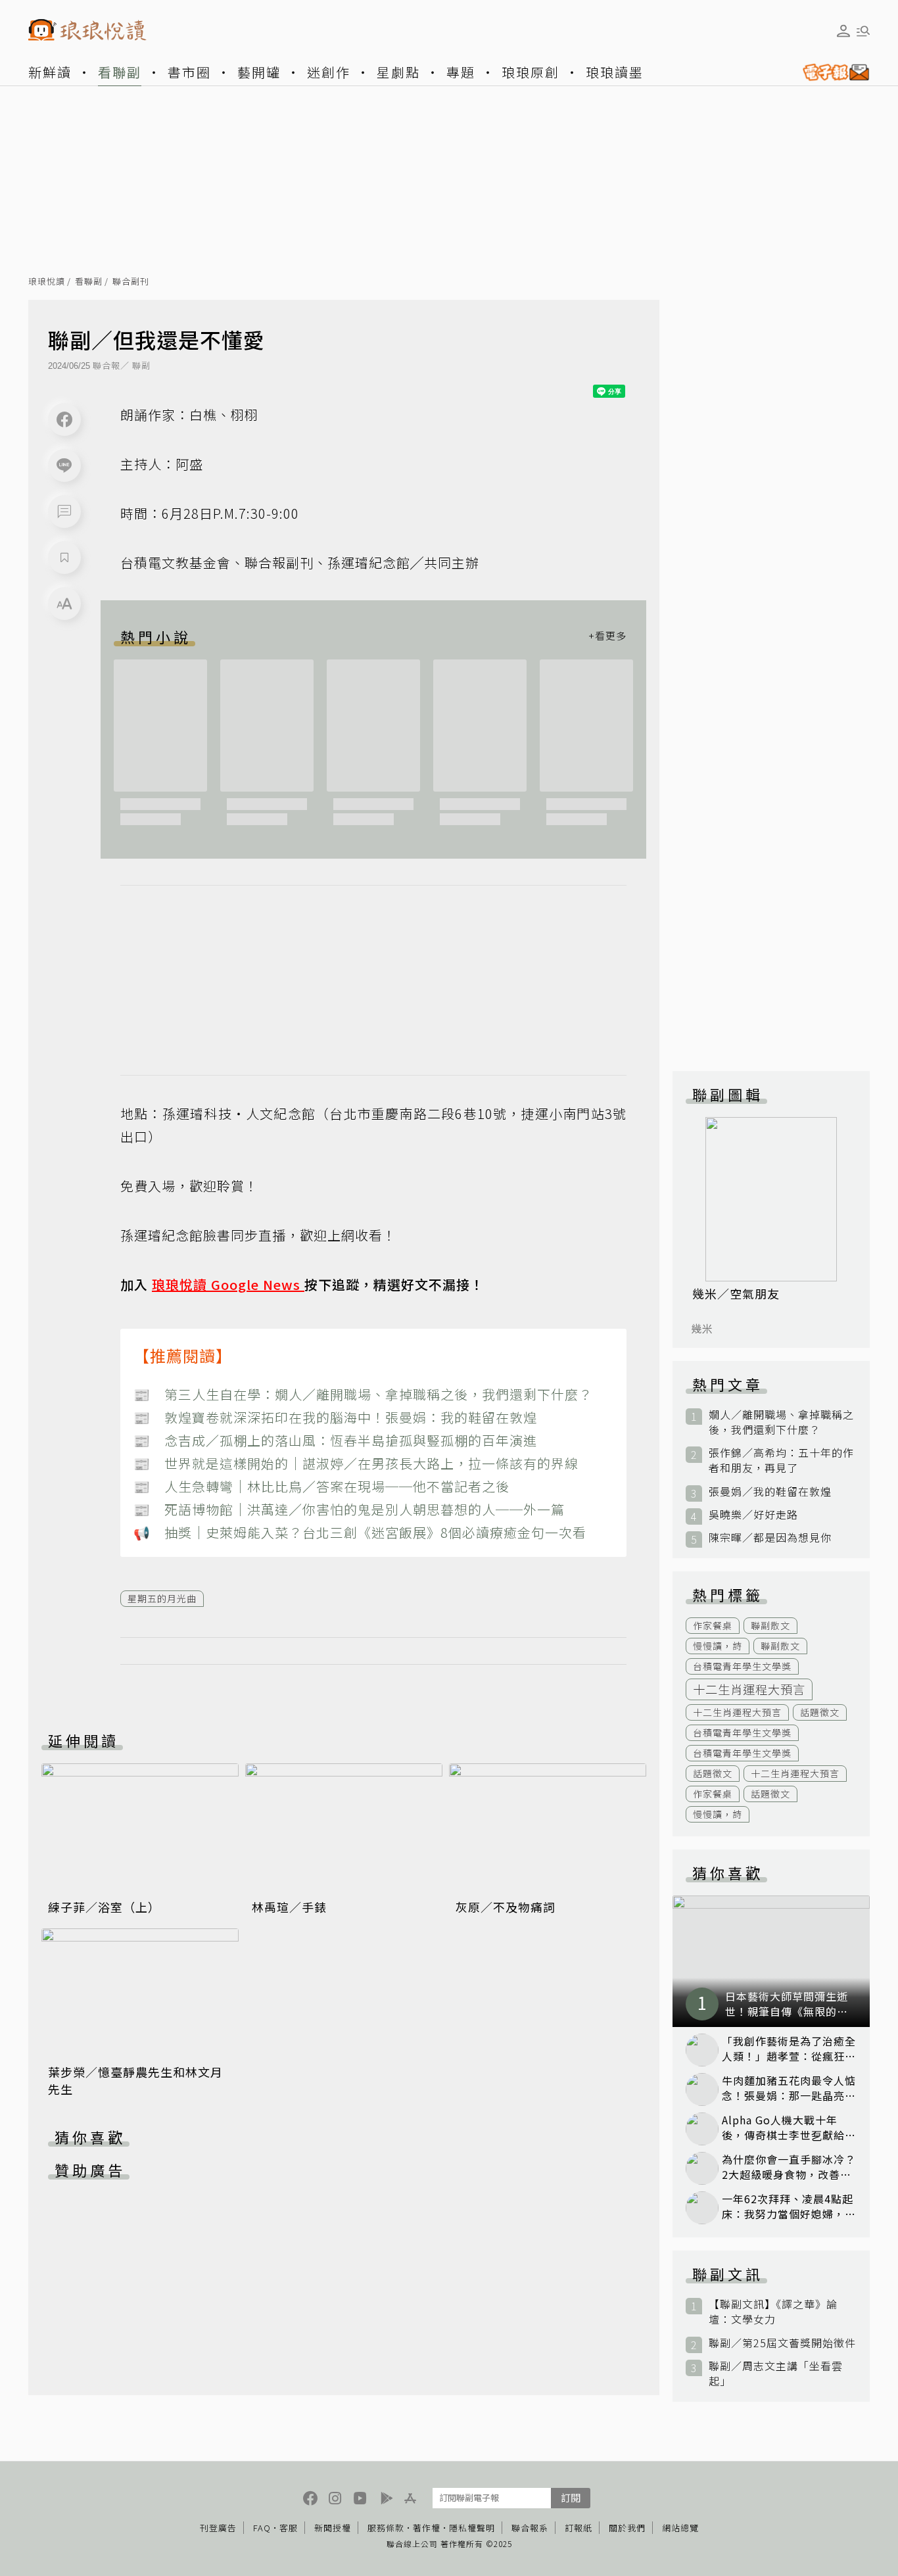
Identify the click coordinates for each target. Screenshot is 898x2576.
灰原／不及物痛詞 (506, 1907)
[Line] (64, 465)
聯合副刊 (131, 282)
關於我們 (627, 2528)
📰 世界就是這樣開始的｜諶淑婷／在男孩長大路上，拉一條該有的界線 (356, 1463)
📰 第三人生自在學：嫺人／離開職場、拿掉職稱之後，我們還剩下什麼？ (363, 1394)
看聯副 (120, 72)
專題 (461, 72)
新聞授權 (333, 2528)
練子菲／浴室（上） (104, 1907)
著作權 (427, 2528)
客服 (289, 2528)
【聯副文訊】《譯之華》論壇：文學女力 (773, 2312)
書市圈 (189, 72)
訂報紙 (579, 2528)
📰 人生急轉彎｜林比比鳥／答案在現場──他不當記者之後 (321, 1486)
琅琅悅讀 (47, 282)
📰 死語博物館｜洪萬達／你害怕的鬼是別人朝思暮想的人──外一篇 (349, 1509)
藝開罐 (259, 72)
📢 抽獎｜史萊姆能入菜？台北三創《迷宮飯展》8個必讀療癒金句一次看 (360, 1532)
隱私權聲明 (472, 2528)
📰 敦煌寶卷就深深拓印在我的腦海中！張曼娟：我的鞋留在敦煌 (335, 1417)
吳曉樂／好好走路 (753, 1515)
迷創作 (329, 72)
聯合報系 (530, 2528)
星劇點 (398, 72)
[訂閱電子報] (831, 72)
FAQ (262, 2528)
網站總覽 (680, 2528)
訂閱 (571, 2497)
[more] (607, 636)
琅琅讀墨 (615, 72)
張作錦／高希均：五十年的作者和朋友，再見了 (781, 1460)
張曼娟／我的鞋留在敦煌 (770, 1491)
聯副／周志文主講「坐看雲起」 (776, 2373)
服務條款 (386, 2528)
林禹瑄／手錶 (289, 1907)
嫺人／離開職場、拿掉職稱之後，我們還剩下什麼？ (781, 1422)
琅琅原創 (531, 72)
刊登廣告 (218, 2528)
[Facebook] (64, 419)
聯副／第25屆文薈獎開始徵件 (782, 2343)
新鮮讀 (50, 72)
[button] (64, 512)
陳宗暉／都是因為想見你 (770, 1538)
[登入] (843, 31)
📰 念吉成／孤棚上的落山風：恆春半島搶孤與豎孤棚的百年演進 (335, 1440)
